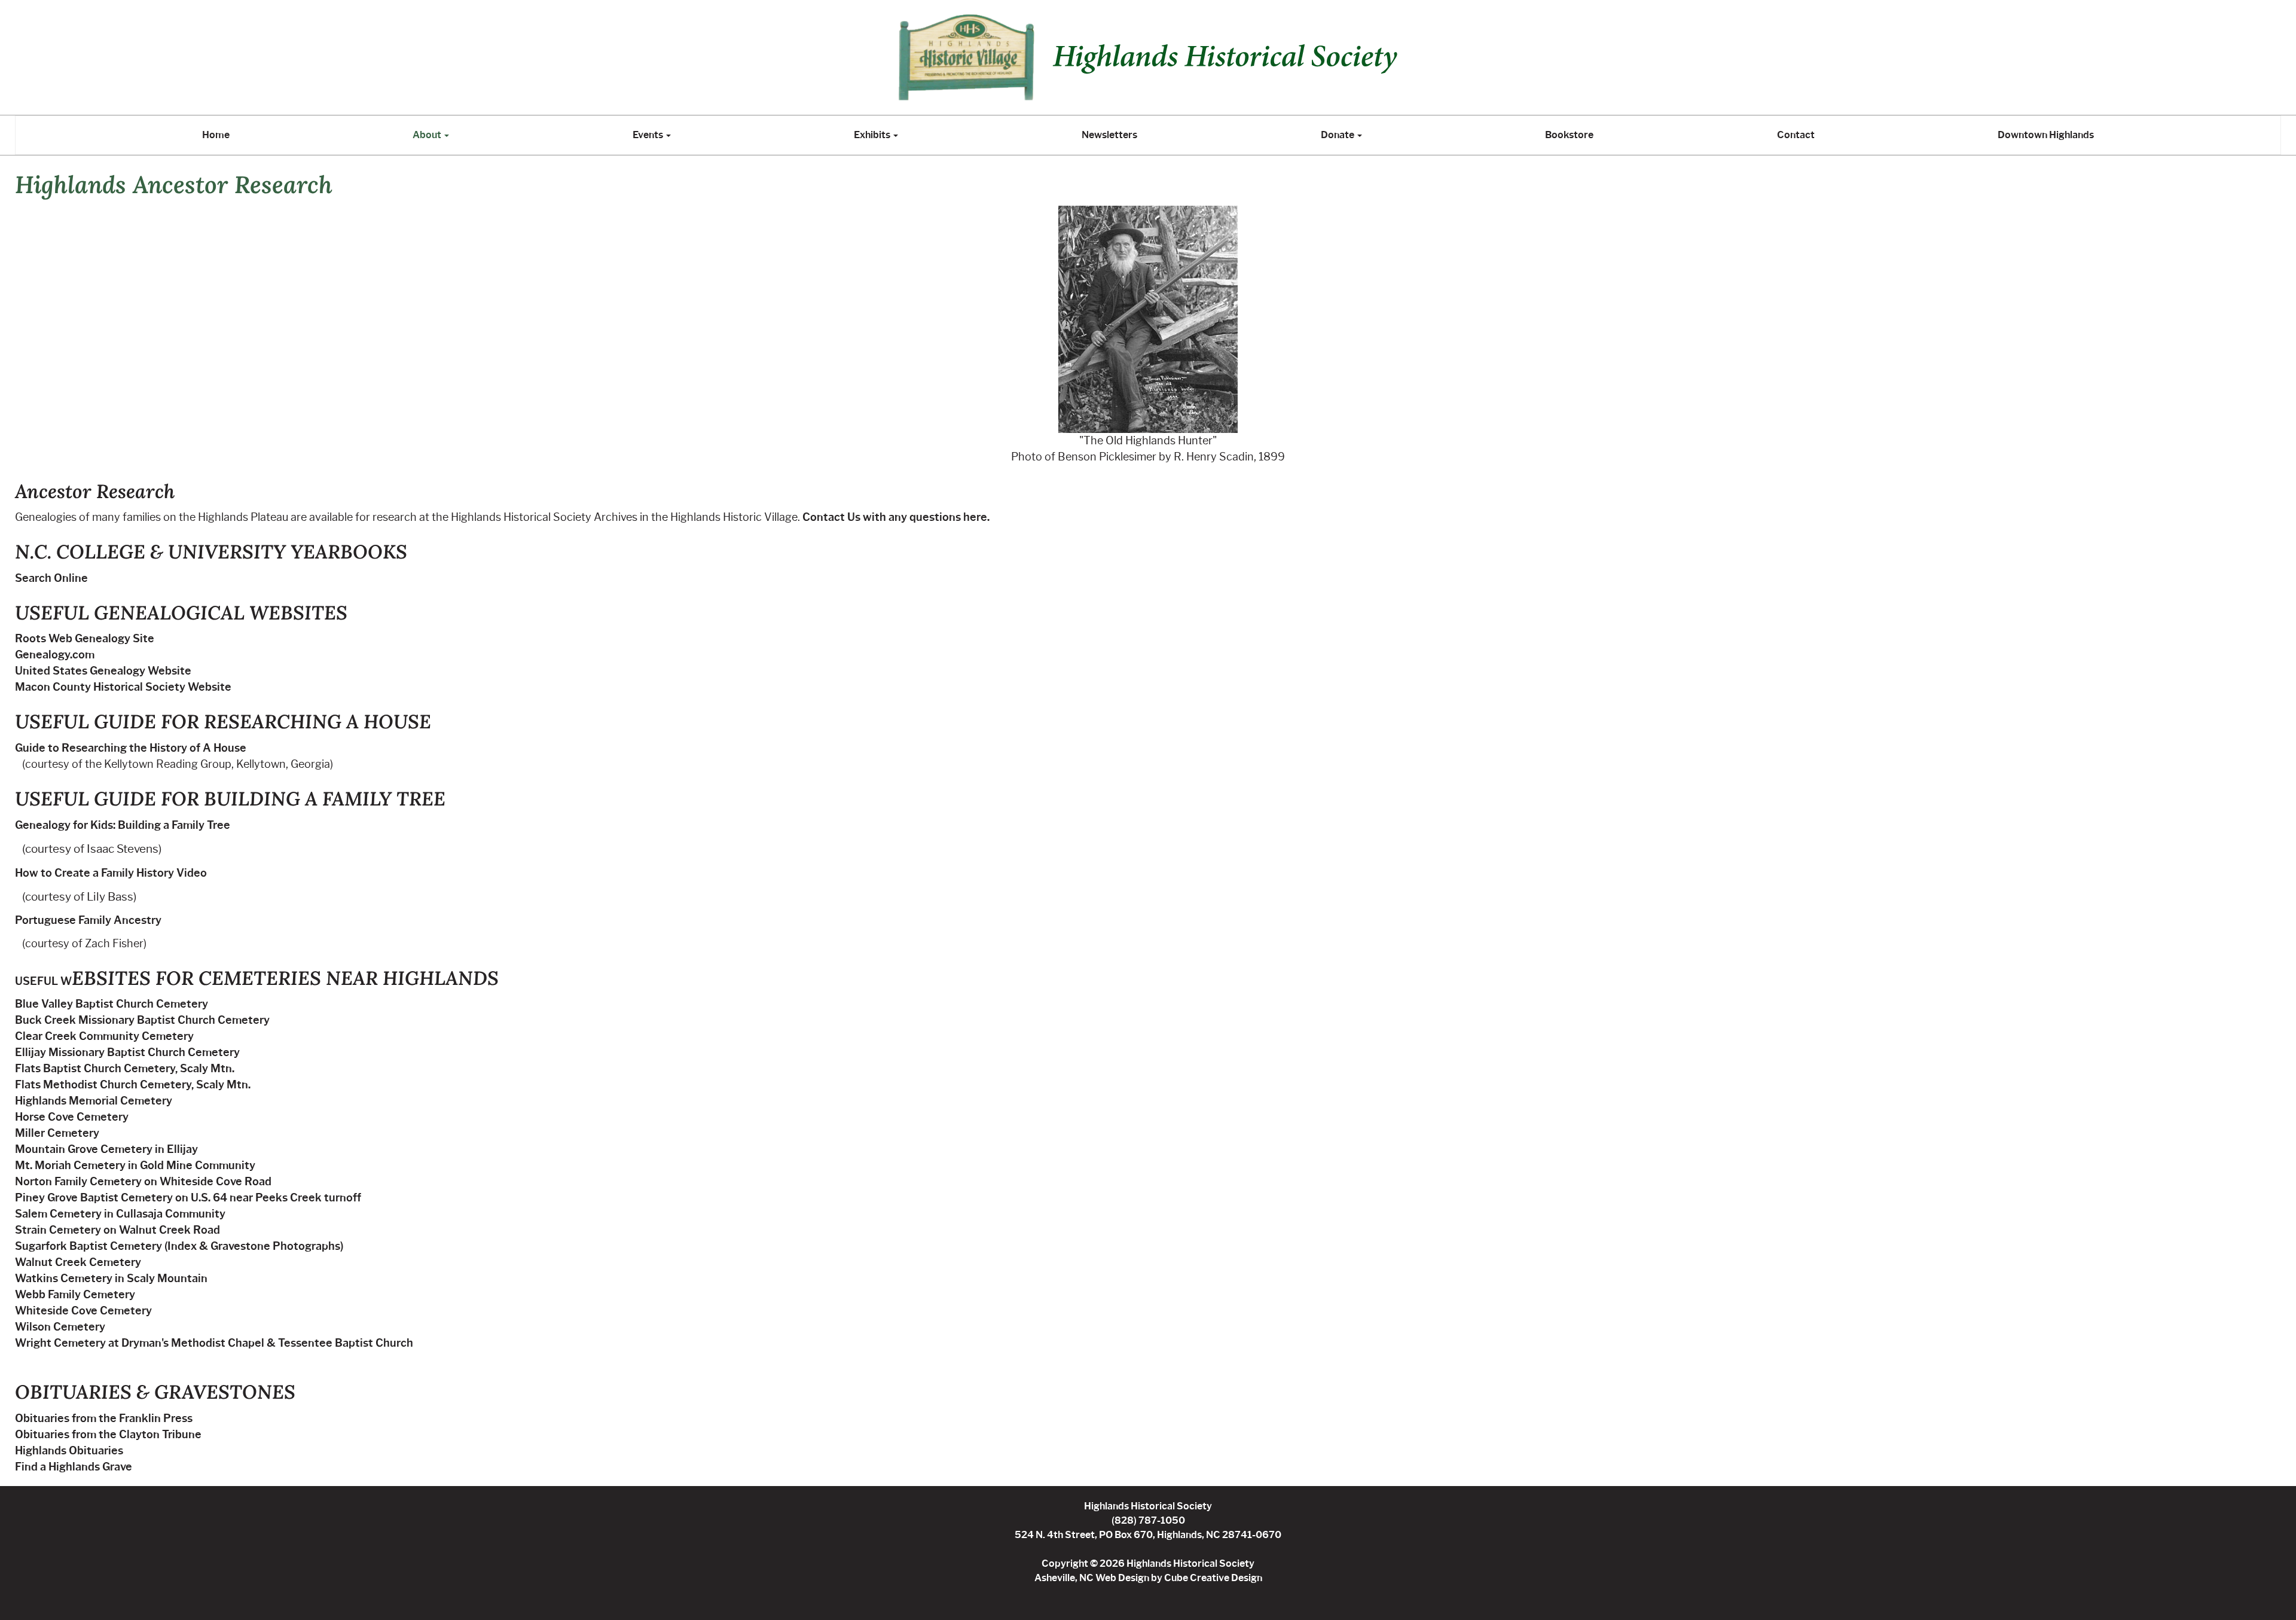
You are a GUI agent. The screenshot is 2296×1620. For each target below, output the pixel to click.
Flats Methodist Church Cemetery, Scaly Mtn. (133, 1085)
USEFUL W (43, 981)
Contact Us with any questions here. (896, 517)
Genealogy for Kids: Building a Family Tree (123, 825)
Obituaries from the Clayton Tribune (108, 1435)
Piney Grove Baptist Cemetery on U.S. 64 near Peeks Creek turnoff (188, 1198)
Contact (1796, 135)
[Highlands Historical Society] (1148, 57)
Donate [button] (1338, 135)
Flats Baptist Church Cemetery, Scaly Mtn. (125, 1069)
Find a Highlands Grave (74, 1467)
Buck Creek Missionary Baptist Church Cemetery (142, 1020)
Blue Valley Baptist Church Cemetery (112, 1004)
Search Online (51, 578)
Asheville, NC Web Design (1092, 1578)
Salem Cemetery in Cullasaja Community (120, 1214)
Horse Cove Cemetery (72, 1117)
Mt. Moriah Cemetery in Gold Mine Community (135, 1166)
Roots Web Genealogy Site (85, 639)
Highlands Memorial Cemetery (94, 1101)
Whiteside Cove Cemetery (83, 1311)
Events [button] (649, 135)
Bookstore (1569, 135)
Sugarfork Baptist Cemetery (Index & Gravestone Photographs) (179, 1246)
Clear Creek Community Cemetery (104, 1036)
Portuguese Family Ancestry (88, 920)
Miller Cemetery (57, 1133)
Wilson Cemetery (60, 1327)
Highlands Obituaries (69, 1451)
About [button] (428, 135)
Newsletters (1109, 135)
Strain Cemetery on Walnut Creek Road (117, 1230)
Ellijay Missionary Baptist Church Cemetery (127, 1052)
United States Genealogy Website (103, 671)
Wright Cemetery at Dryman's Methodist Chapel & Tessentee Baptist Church (214, 1343)
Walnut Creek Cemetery (78, 1262)
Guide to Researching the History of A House (131, 748)
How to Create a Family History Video (111, 873)
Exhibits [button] (873, 135)
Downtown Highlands (2046, 135)
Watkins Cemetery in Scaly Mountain (111, 1279)
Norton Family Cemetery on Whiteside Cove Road (143, 1182)
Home (216, 135)
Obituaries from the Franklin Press (104, 1418)
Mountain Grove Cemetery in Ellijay (106, 1149)
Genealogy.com (55, 655)
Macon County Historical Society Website (123, 687)
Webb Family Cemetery (75, 1295)
